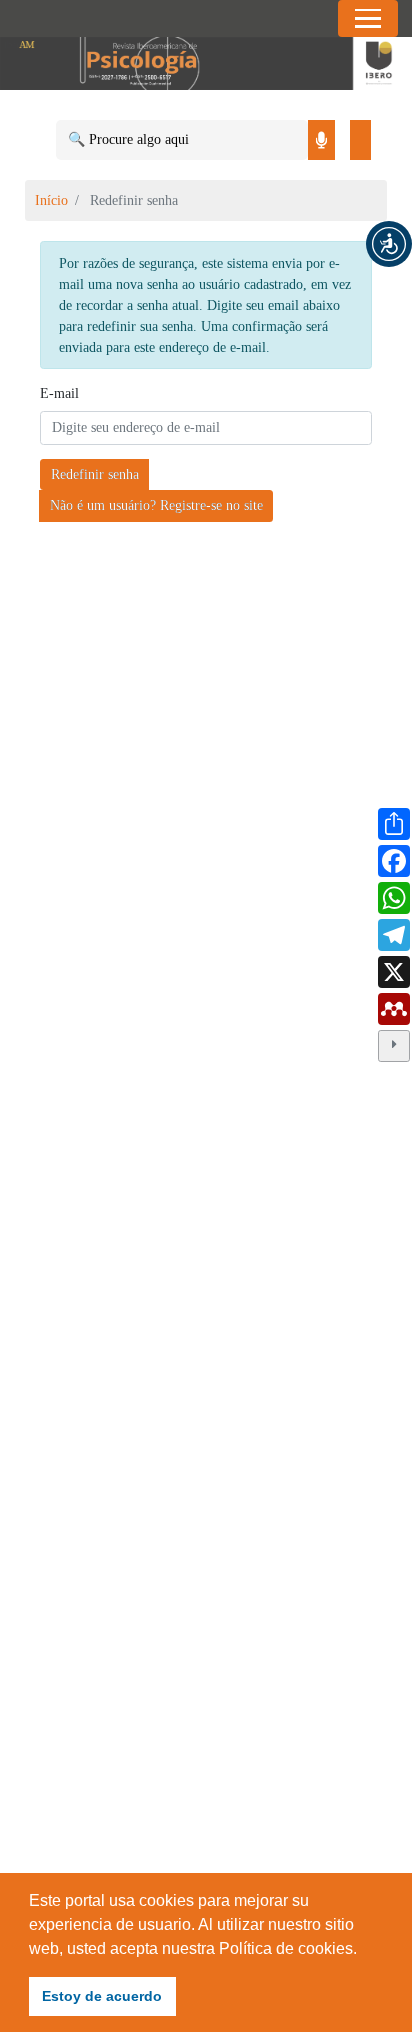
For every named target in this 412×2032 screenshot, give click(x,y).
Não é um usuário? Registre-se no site (156, 505)
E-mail (59, 393)
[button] (389, 244)
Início (51, 200)
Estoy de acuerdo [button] (102, 1996)
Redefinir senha (95, 474)
